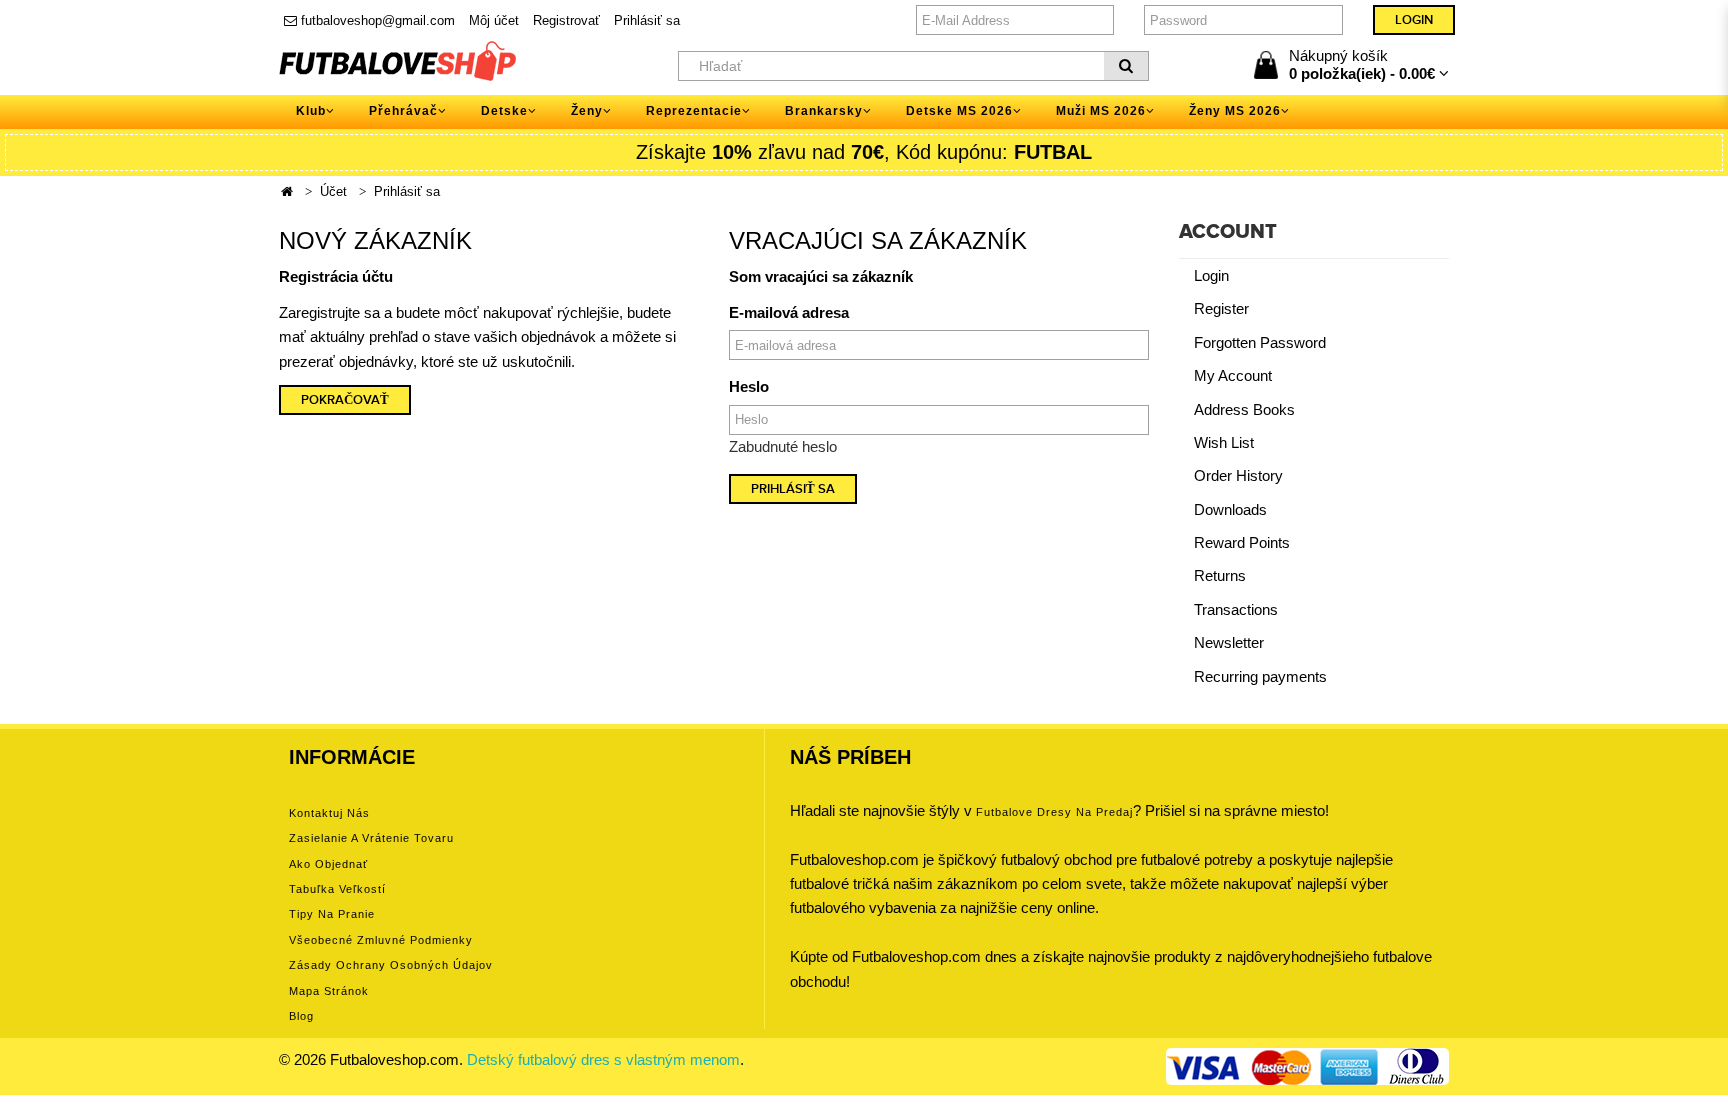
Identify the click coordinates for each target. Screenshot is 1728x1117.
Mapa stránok (329, 991)
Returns (1220, 575)
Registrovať (566, 20)
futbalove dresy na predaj (1054, 812)
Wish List (1224, 442)
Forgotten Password (1260, 342)
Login (1211, 275)
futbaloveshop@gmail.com (376, 20)
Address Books (1244, 409)
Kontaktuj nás (329, 813)
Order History (1238, 475)
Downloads (1230, 509)
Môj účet (494, 20)
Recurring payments (1260, 676)
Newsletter (1229, 642)
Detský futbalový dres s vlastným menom (603, 1059)
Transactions (1236, 609)
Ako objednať (328, 864)
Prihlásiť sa (647, 20)
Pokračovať (345, 400)
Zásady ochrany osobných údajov (391, 965)
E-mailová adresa (789, 312)
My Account (1233, 375)
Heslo (749, 386)
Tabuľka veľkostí (337, 889)
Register (1221, 308)
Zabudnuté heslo (783, 446)
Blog (301, 1016)
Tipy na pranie (332, 914)
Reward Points (1242, 542)
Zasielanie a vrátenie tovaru (371, 838)
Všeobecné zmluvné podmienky (381, 940)
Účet (333, 191)
